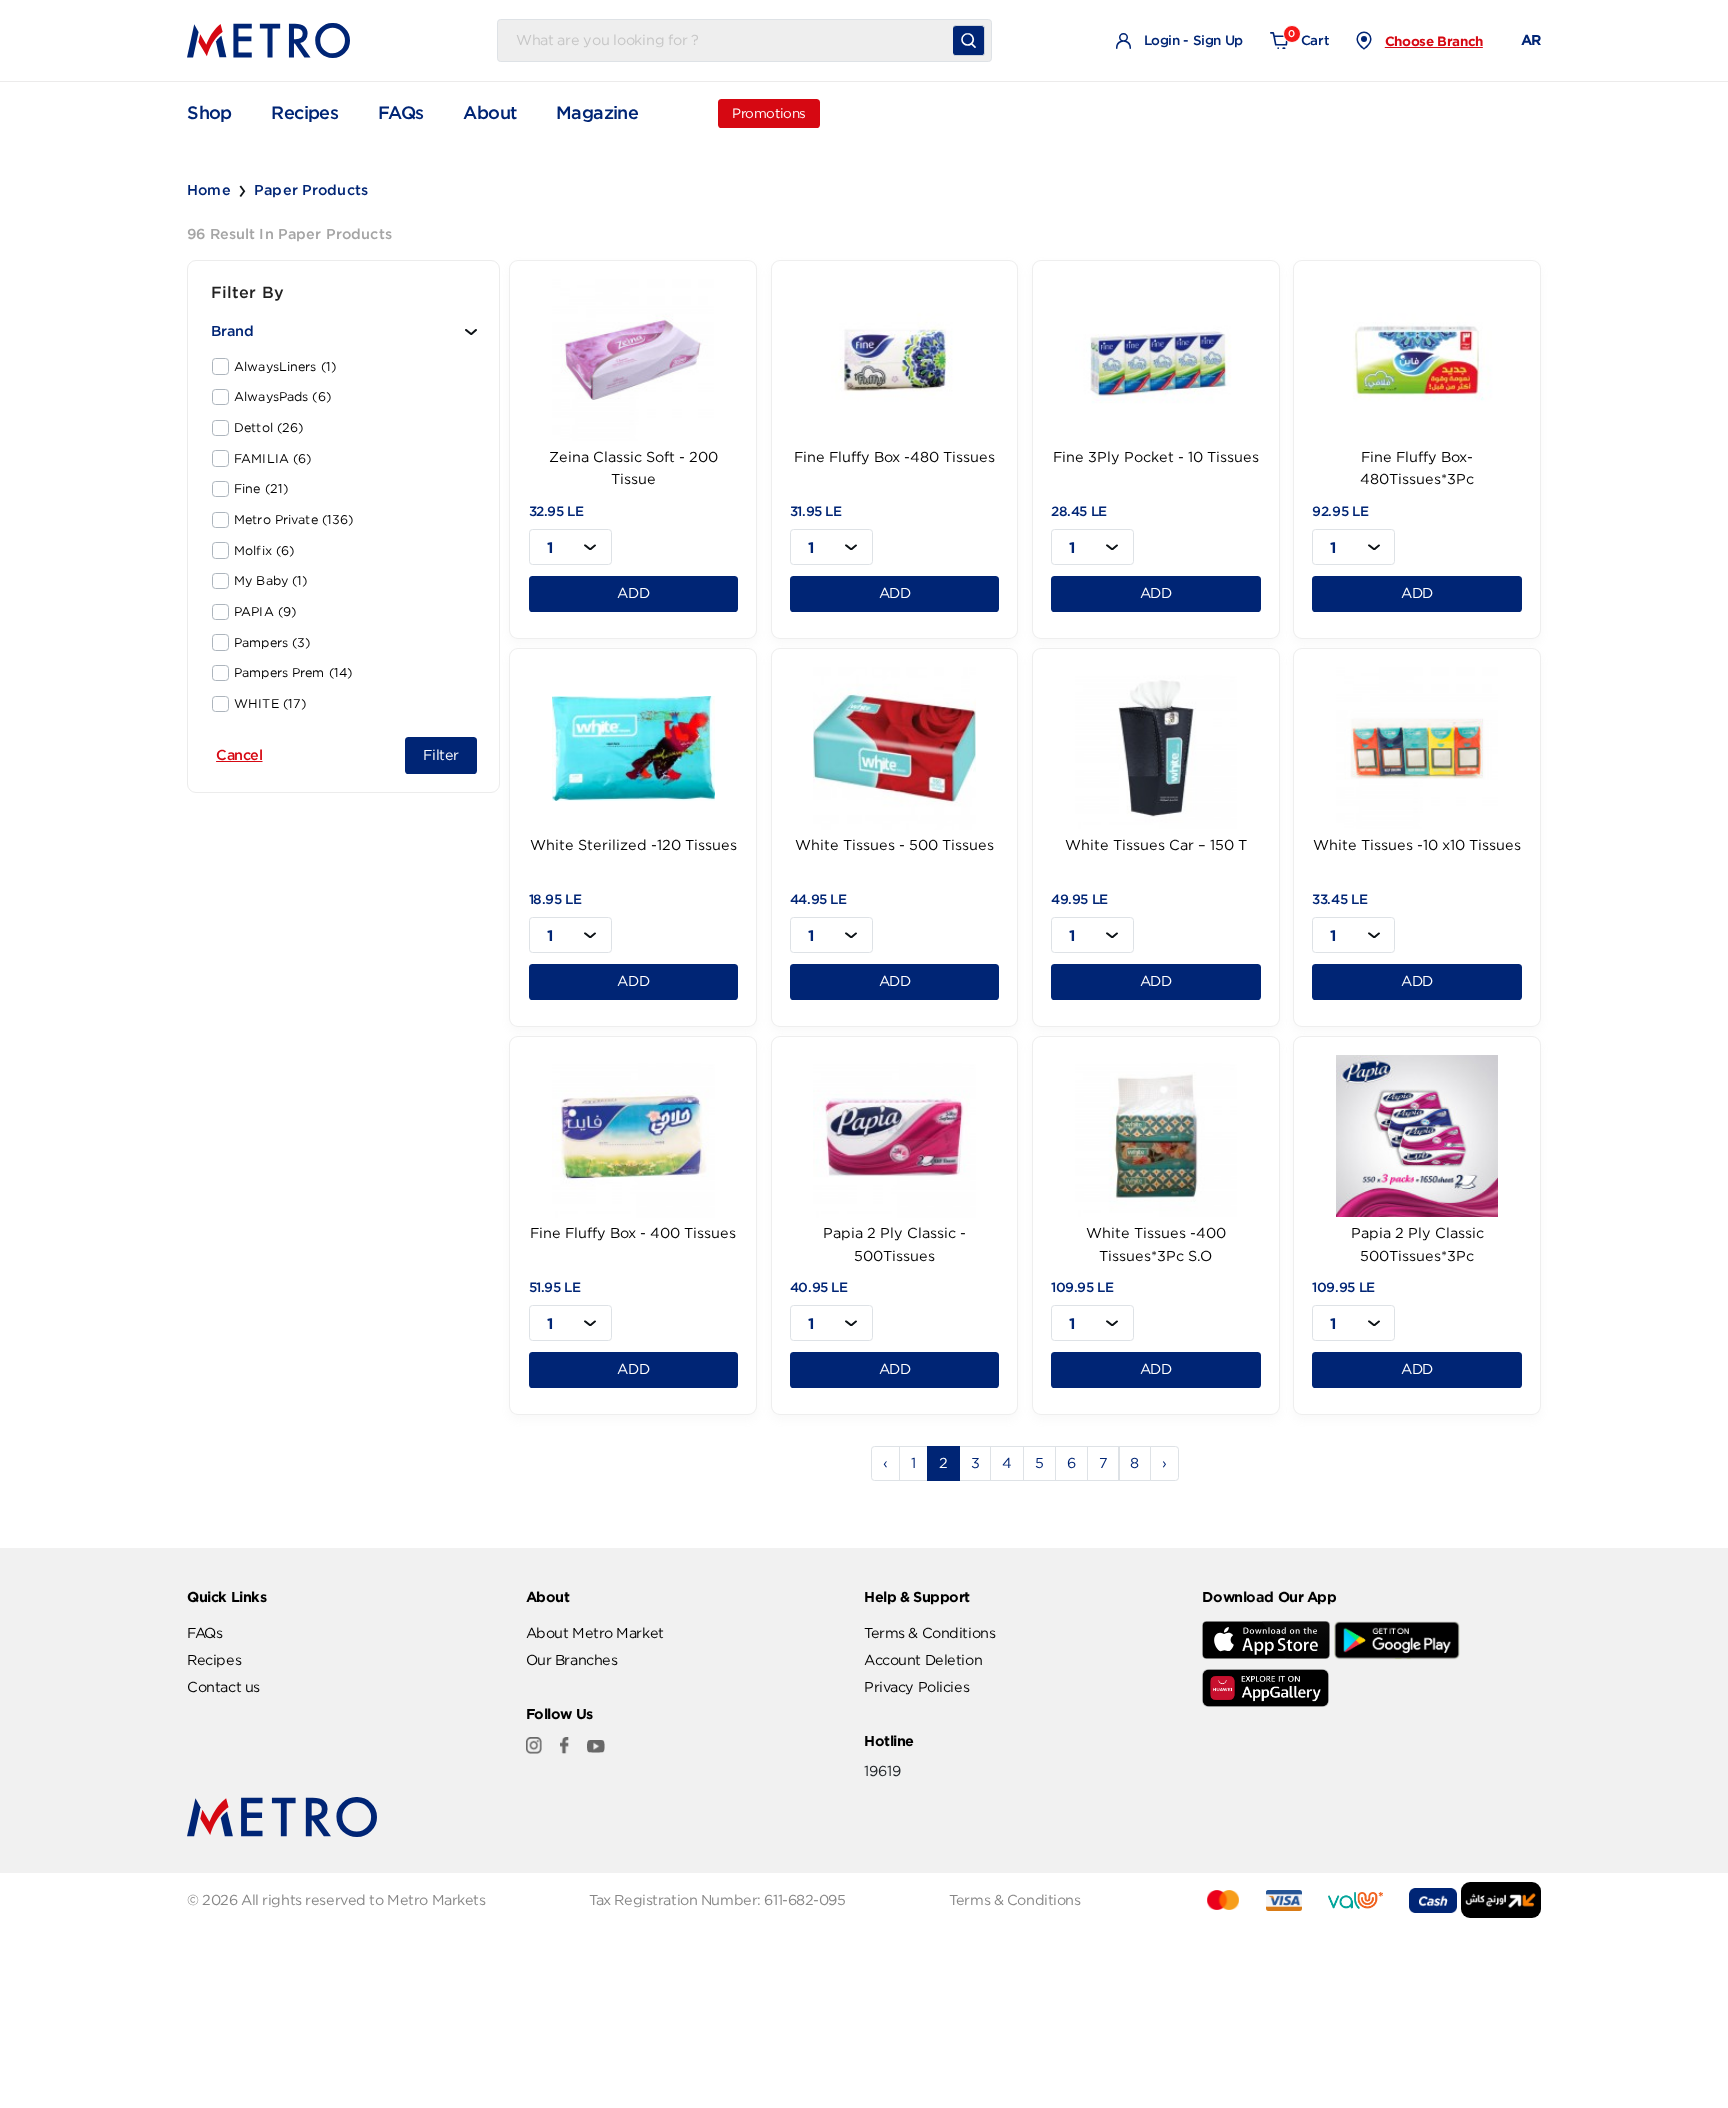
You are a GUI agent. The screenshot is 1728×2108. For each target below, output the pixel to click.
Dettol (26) (268, 428)
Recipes (304, 113)
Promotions (769, 113)
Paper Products (311, 190)
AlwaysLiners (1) (285, 367)
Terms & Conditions (929, 1633)
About (489, 113)
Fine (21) (261, 489)
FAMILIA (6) (272, 459)
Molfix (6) (264, 551)
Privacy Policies (916, 1687)
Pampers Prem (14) (293, 673)
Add (633, 593)
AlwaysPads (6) (282, 397)
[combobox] (570, 547)
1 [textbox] (550, 547)
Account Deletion (923, 1660)
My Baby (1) (270, 581)
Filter (440, 755)
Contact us (223, 1687)
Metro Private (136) (293, 520)
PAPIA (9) (265, 612)
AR (1531, 40)
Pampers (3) (272, 643)
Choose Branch (1434, 41)
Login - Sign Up (1191, 40)
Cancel (239, 755)
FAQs (401, 113)
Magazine (597, 113)
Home (209, 190)
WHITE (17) (270, 704)
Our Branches (572, 1660)
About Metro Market (595, 1633)
